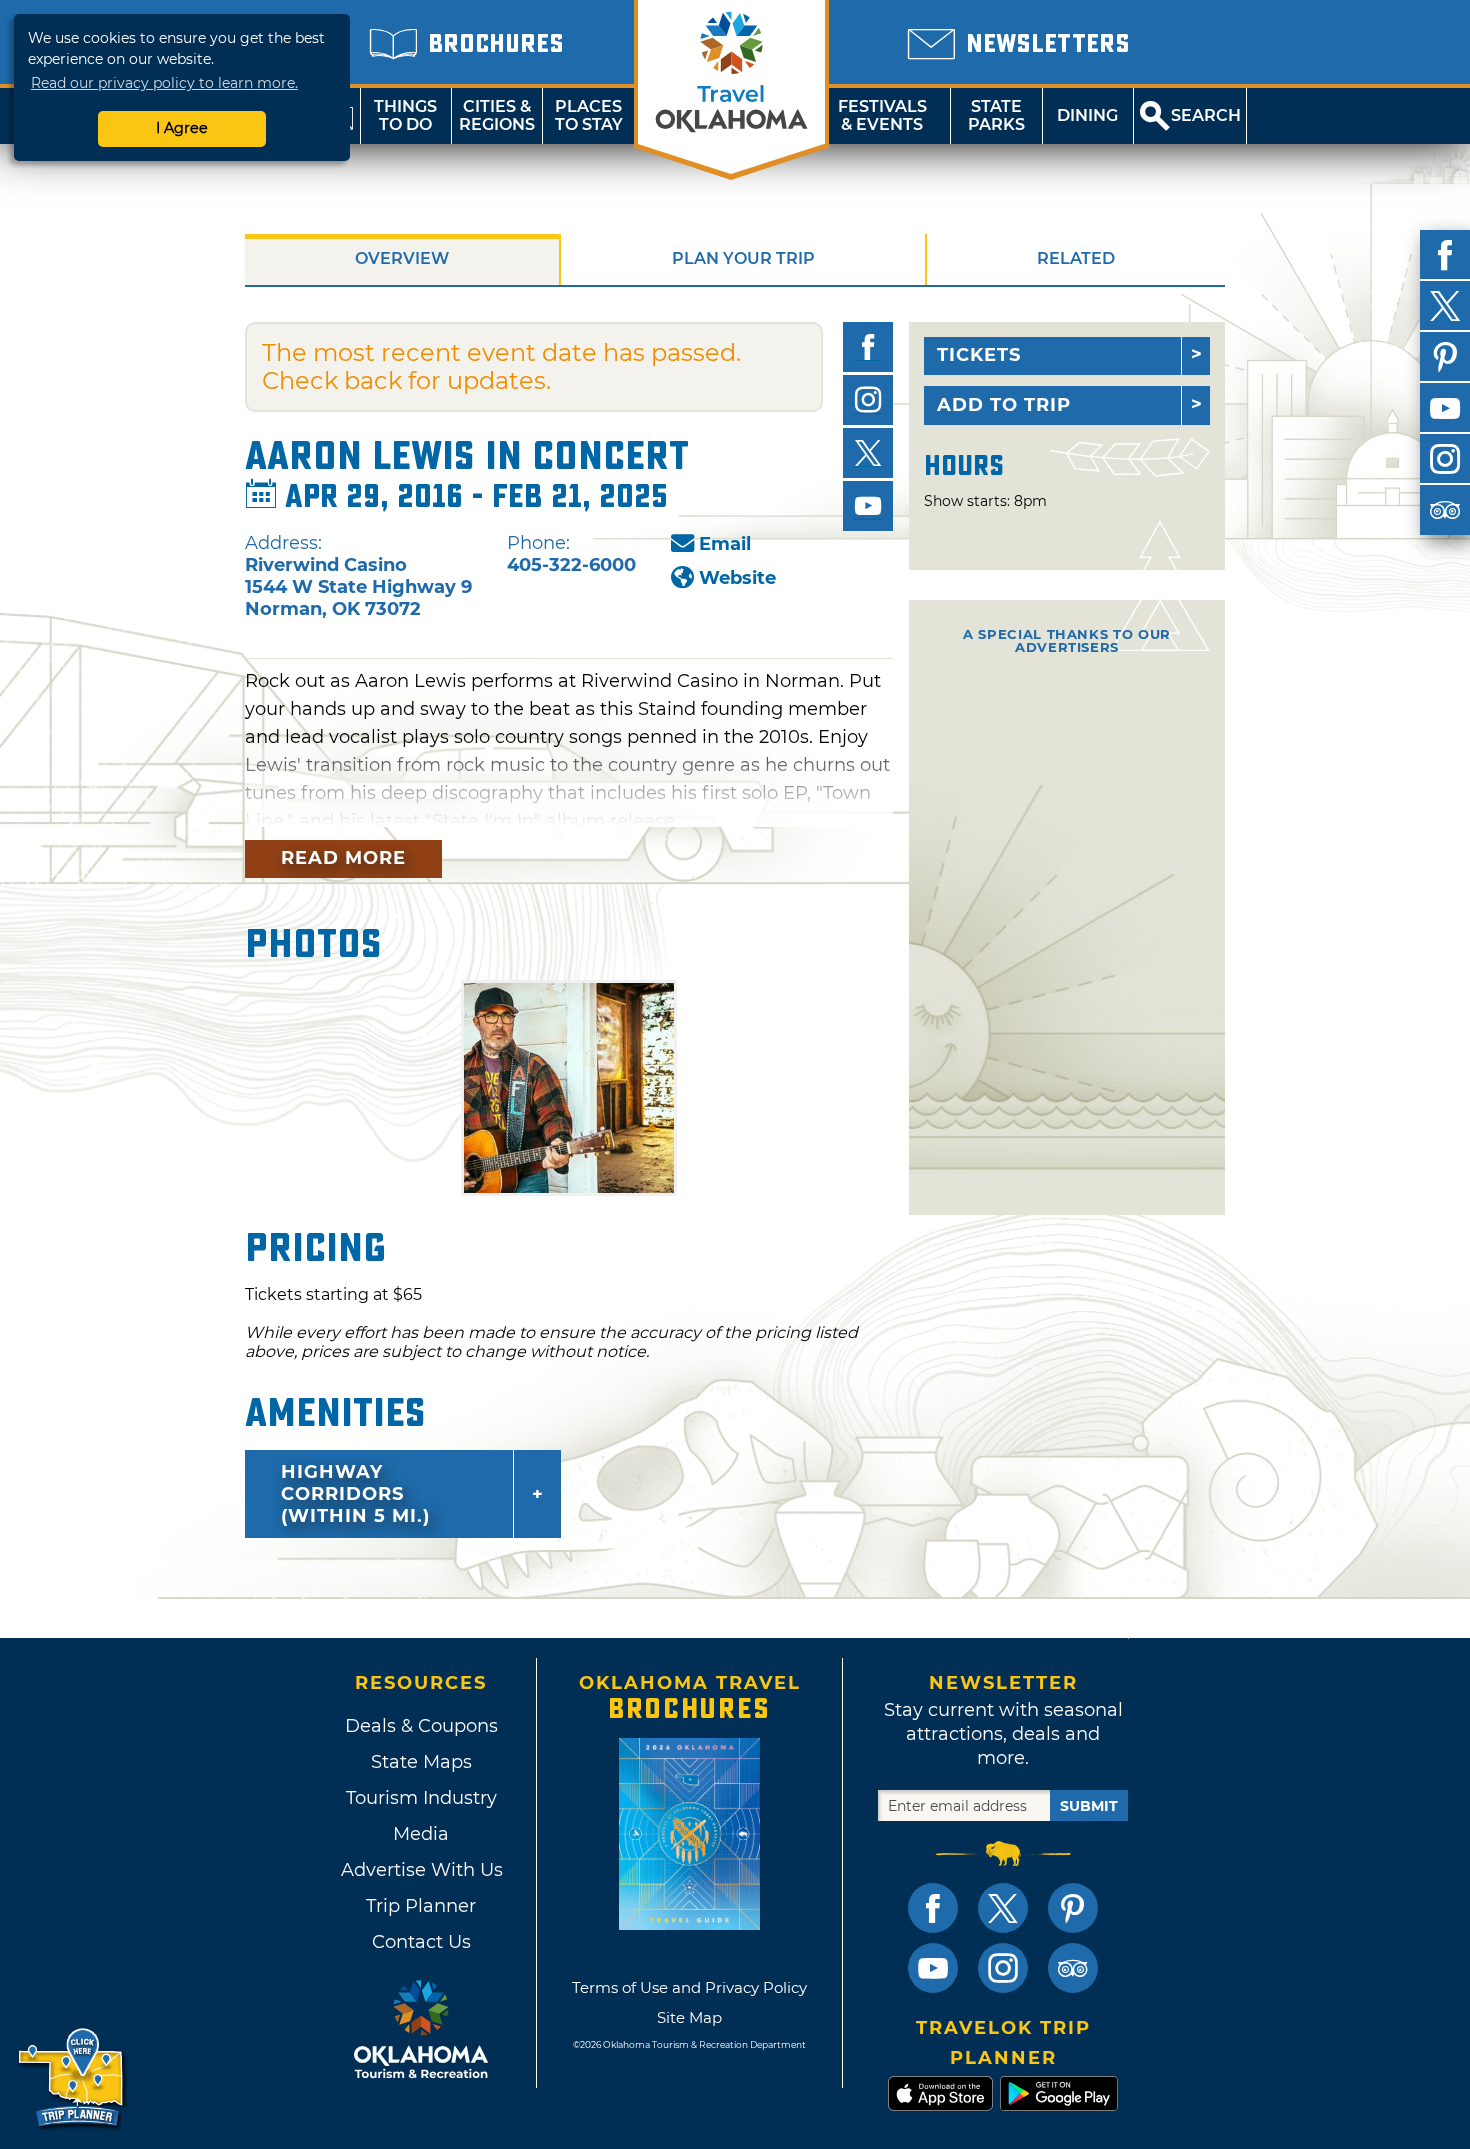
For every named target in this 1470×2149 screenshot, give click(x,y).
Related (1076, 258)
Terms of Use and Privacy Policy (689, 1987)
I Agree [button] (182, 128)
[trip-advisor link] (1073, 1968)
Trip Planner (421, 1906)
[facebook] (1445, 255)
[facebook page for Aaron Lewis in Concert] (868, 347)
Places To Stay (589, 115)
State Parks (996, 115)
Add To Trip (1004, 405)
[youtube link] (933, 1968)
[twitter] (1445, 306)
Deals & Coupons (421, 1726)
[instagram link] (1003, 1968)
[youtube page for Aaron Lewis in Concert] (868, 506)
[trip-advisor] (1445, 510)
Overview (402, 258)
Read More (343, 858)
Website (737, 578)
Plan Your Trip (743, 258)
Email (725, 544)
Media (421, 1834)
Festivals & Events (882, 115)
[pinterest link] (1073, 1908)
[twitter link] (1003, 1908)
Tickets (979, 355)
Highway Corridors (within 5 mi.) (355, 1494)
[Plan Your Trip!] (72, 2078)
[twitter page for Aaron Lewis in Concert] (868, 453)
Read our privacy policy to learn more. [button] (164, 83)
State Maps (421, 1762)
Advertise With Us (421, 1870)
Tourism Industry (421, 1798)
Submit (1089, 1806)
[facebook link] (933, 1908)
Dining (1087, 115)
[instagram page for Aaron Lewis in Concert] (868, 400)
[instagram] (1445, 459)
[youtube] (1445, 408)
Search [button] (1206, 115)
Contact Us (421, 1942)
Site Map (689, 2017)
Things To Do (405, 115)
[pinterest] (1445, 357)
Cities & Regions (497, 115)
